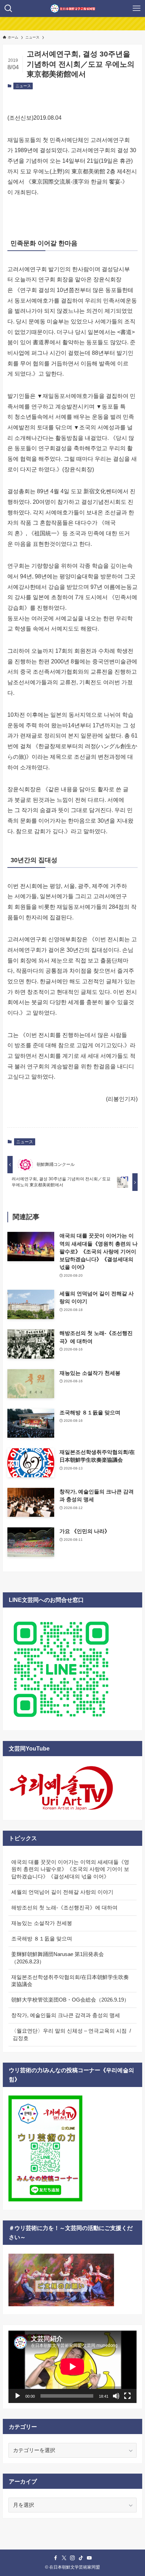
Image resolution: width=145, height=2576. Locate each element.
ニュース (23, 86)
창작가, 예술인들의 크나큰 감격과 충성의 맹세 (66, 2015)
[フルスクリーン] (127, 2396)
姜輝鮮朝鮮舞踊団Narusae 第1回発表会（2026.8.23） (58, 1958)
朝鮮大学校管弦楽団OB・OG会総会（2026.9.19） (70, 2000)
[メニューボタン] (137, 8)
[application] (72, 2367)
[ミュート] (116, 2396)
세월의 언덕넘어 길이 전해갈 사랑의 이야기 (62, 1892)
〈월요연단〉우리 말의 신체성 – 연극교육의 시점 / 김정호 (71, 2035)
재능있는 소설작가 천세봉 (42, 1923)
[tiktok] (81, 2558)
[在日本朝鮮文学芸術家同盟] (73, 8)
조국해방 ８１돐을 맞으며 (42, 1939)
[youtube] (89, 2558)
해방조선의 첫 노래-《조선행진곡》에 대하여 (64, 1908)
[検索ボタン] (8, 8)
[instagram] (72, 2558)
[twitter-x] (64, 2558)
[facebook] (56, 2558)
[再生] (18, 2396)
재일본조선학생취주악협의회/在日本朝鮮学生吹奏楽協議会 (70, 1981)
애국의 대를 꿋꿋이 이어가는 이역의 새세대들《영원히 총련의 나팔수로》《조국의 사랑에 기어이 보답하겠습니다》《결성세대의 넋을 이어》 (70, 1870)
